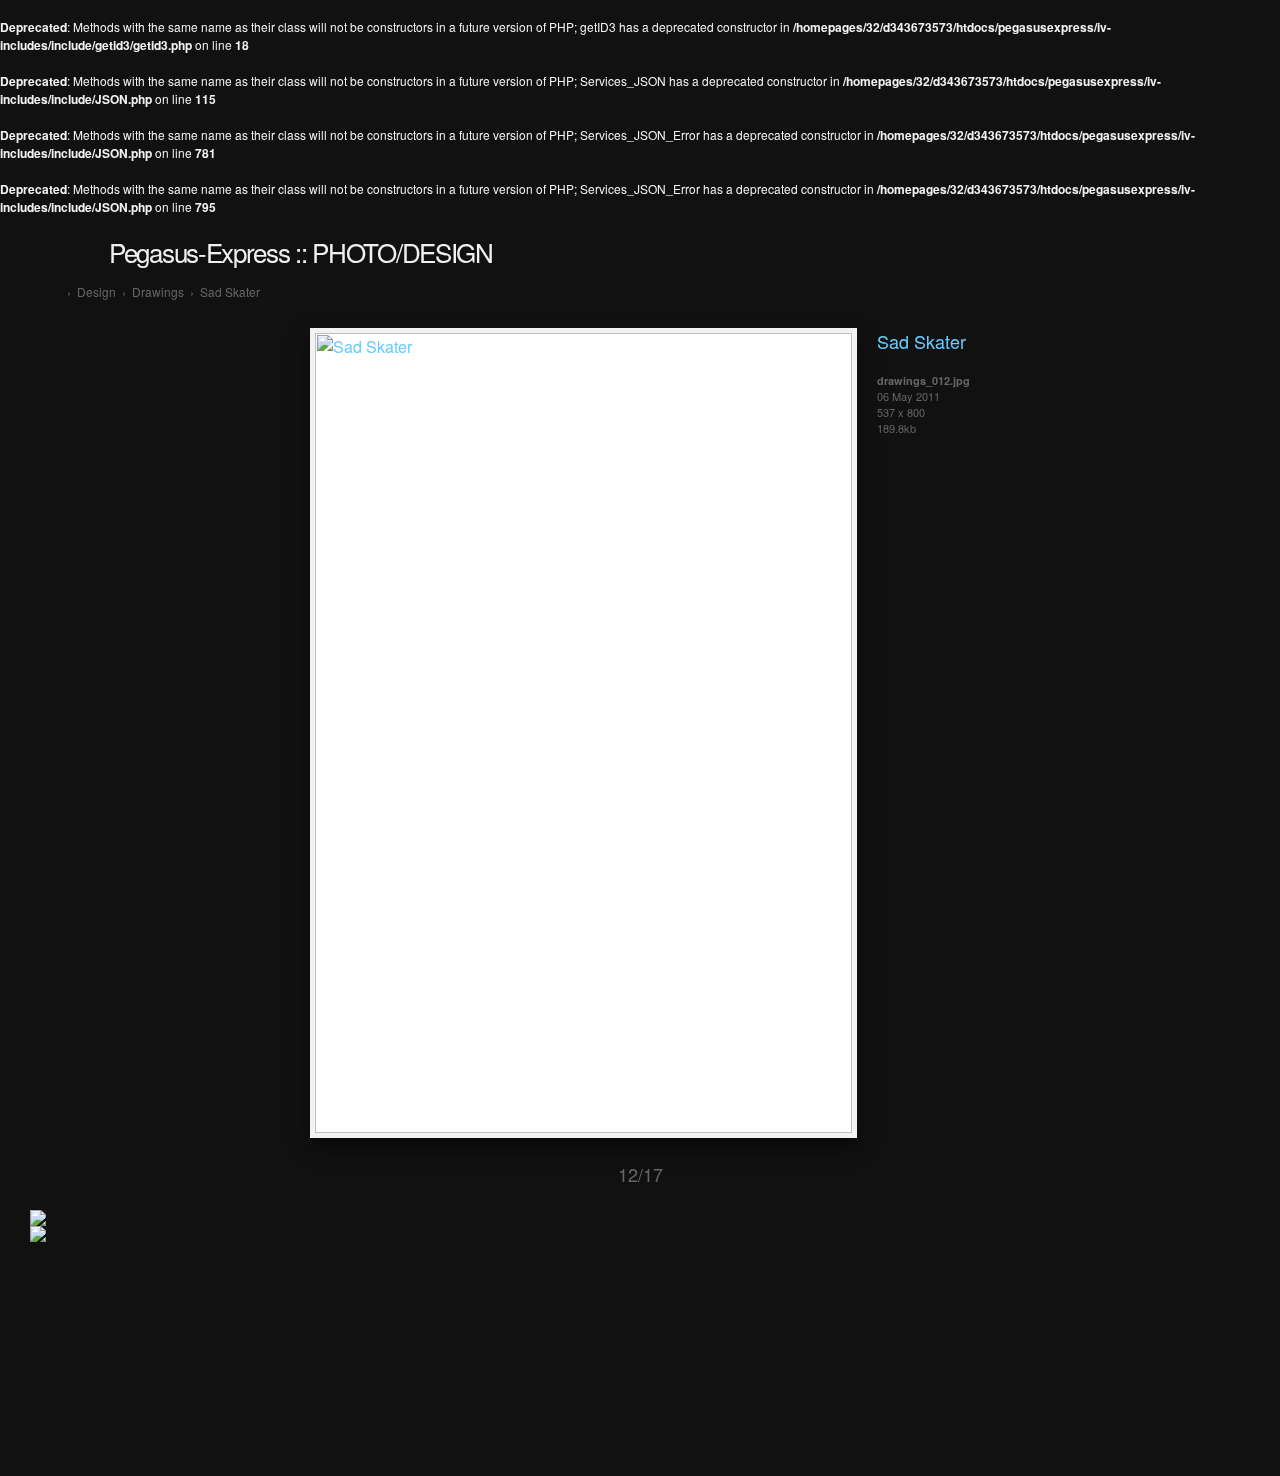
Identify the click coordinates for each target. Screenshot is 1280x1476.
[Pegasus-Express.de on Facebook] (38, 1236)
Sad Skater (230, 291)
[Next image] (728, 1174)
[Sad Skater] (583, 1126)
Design (96, 291)
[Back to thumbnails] (485, 1174)
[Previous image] (553, 1174)
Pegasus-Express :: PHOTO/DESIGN (301, 251)
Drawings (158, 291)
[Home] (55, 291)
